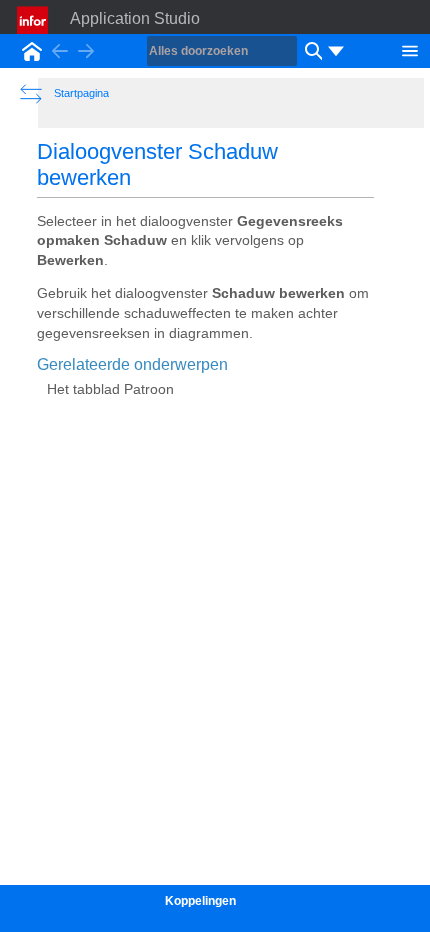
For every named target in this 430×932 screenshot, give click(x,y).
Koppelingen (200, 901)
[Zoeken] (311, 51)
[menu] (336, 51)
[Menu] (410, 49)
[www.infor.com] (34, 20)
